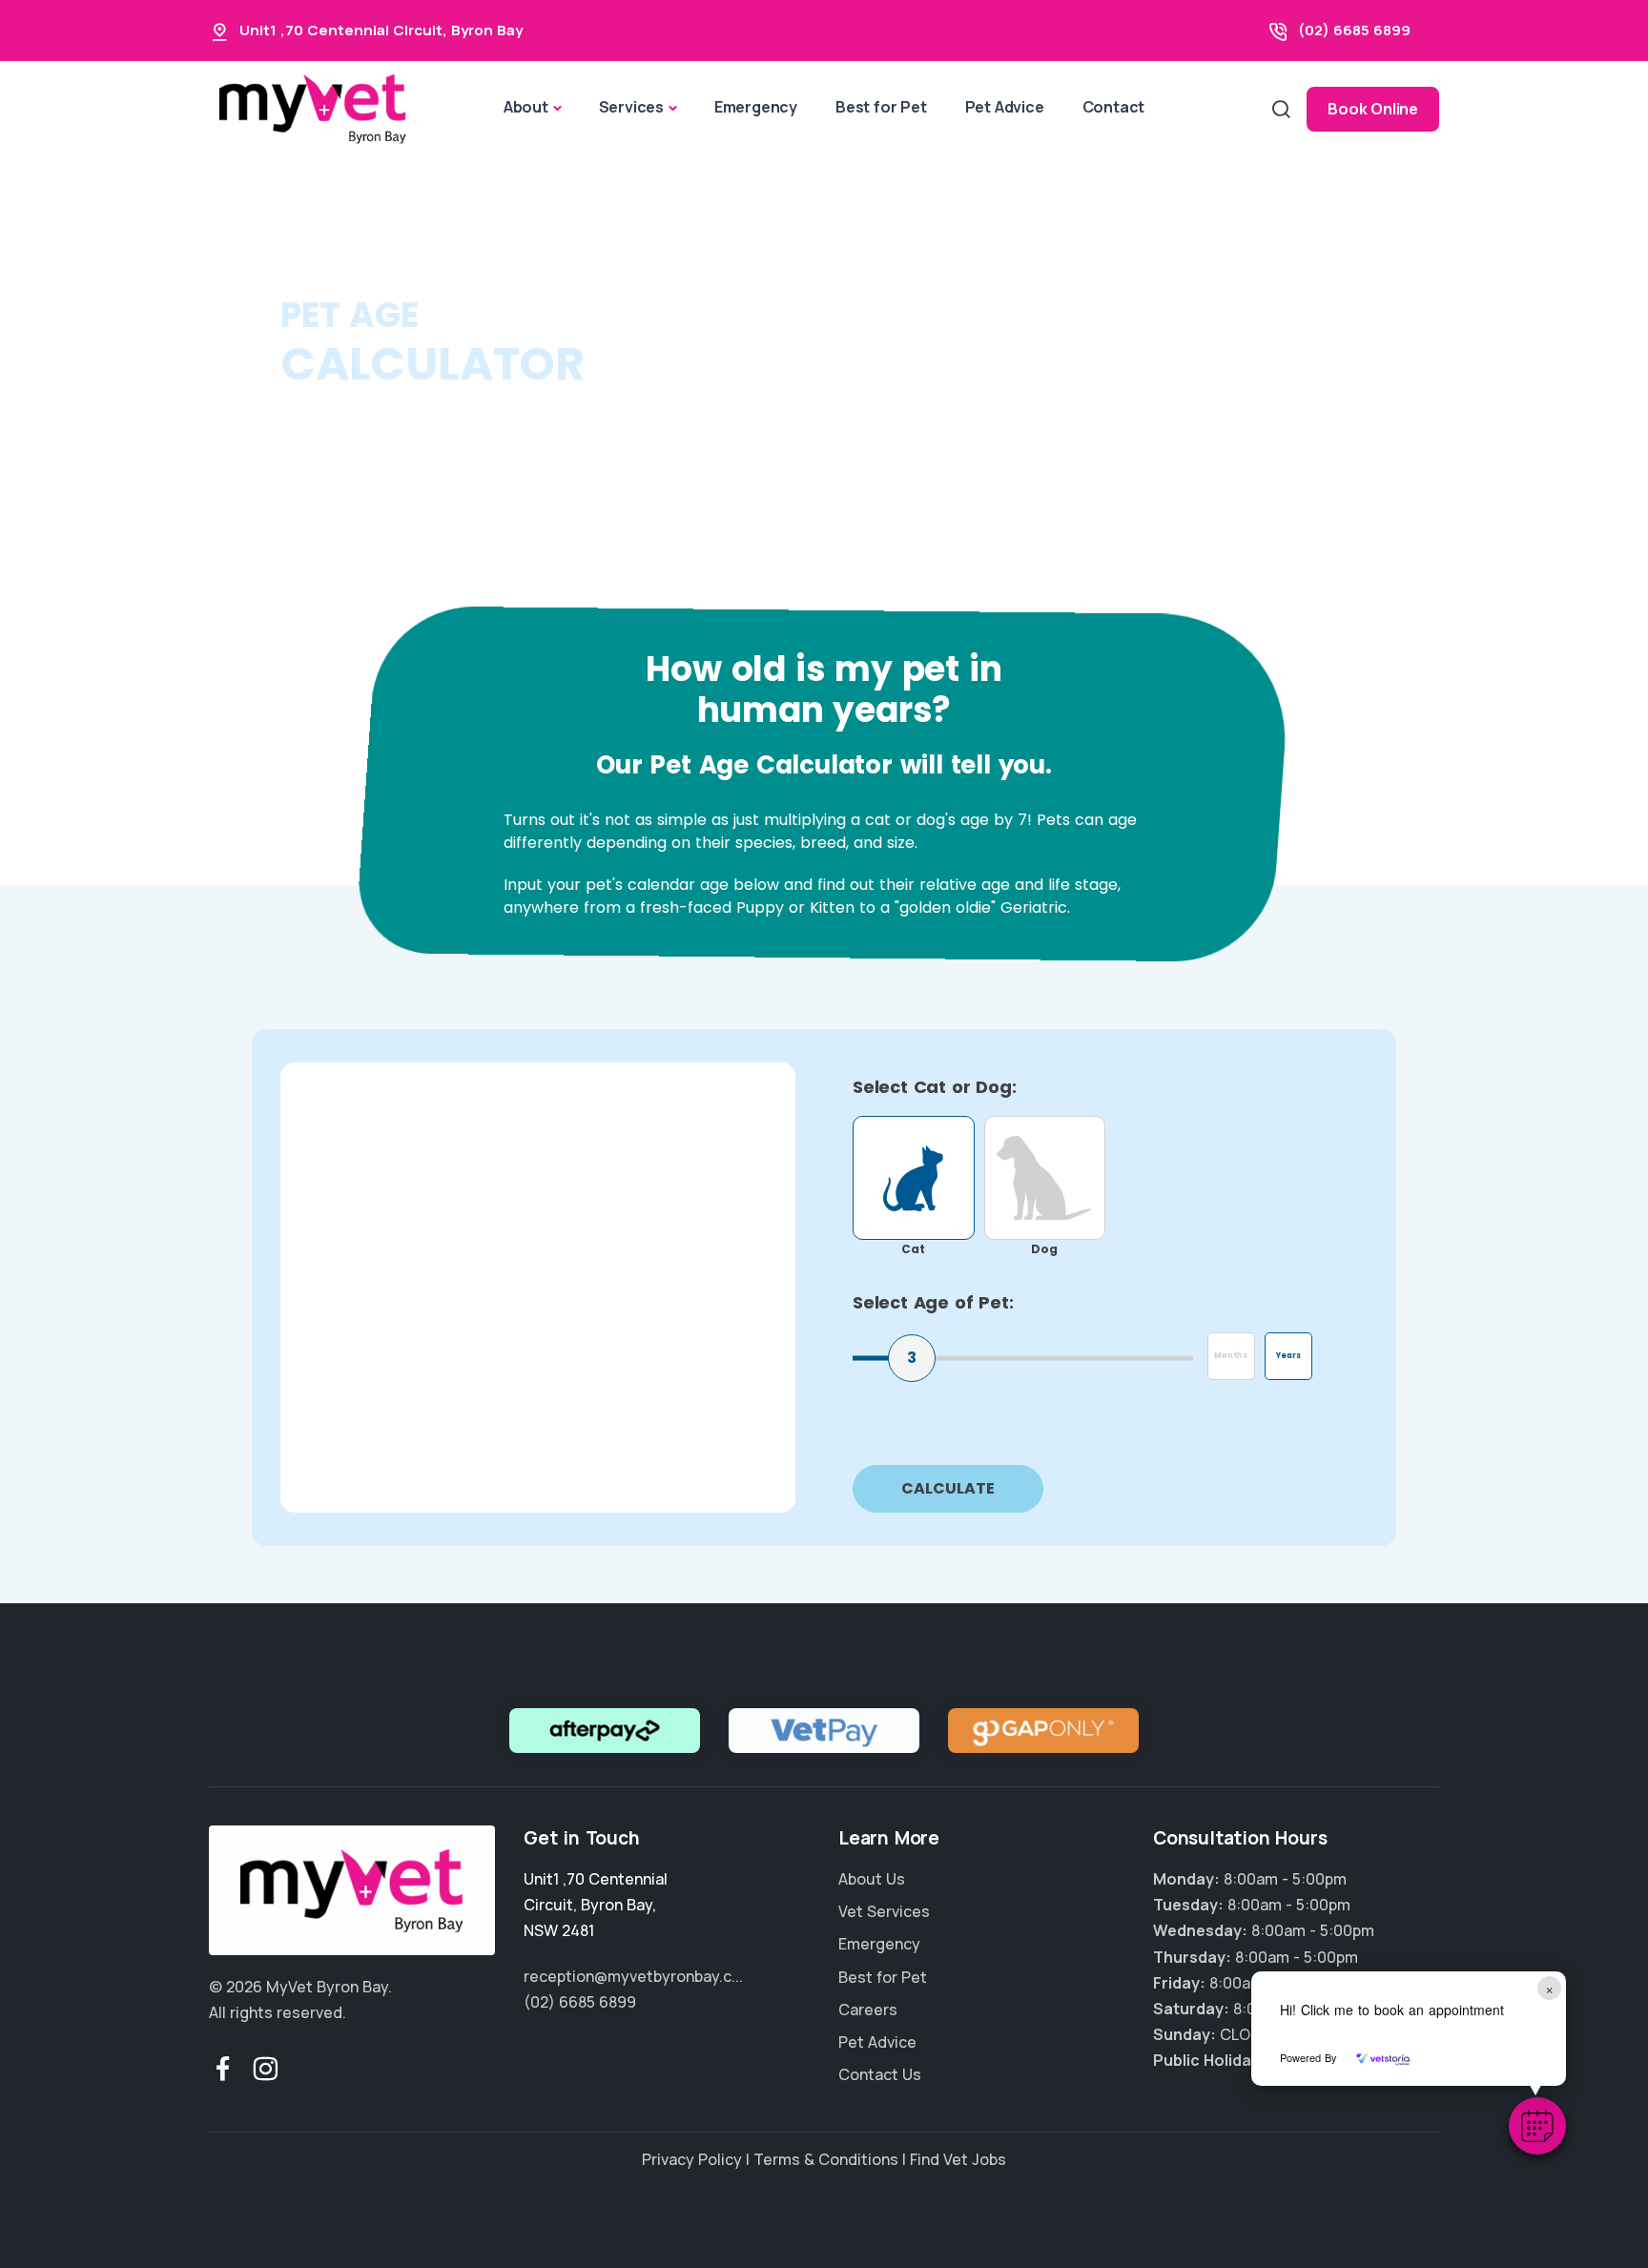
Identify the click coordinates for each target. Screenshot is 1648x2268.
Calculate (948, 1488)
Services (631, 107)
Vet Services (884, 1911)
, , (596, 1905)
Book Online (1373, 109)
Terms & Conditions (826, 2159)
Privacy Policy (692, 2159)
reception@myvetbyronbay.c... (633, 1976)
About (526, 107)
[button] (1537, 2126)
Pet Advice (1005, 107)
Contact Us (880, 2074)
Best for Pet (881, 107)
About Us (872, 1879)
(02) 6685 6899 (1354, 30)
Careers (868, 2010)
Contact (1114, 107)
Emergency (756, 107)
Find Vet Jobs (958, 2159)
